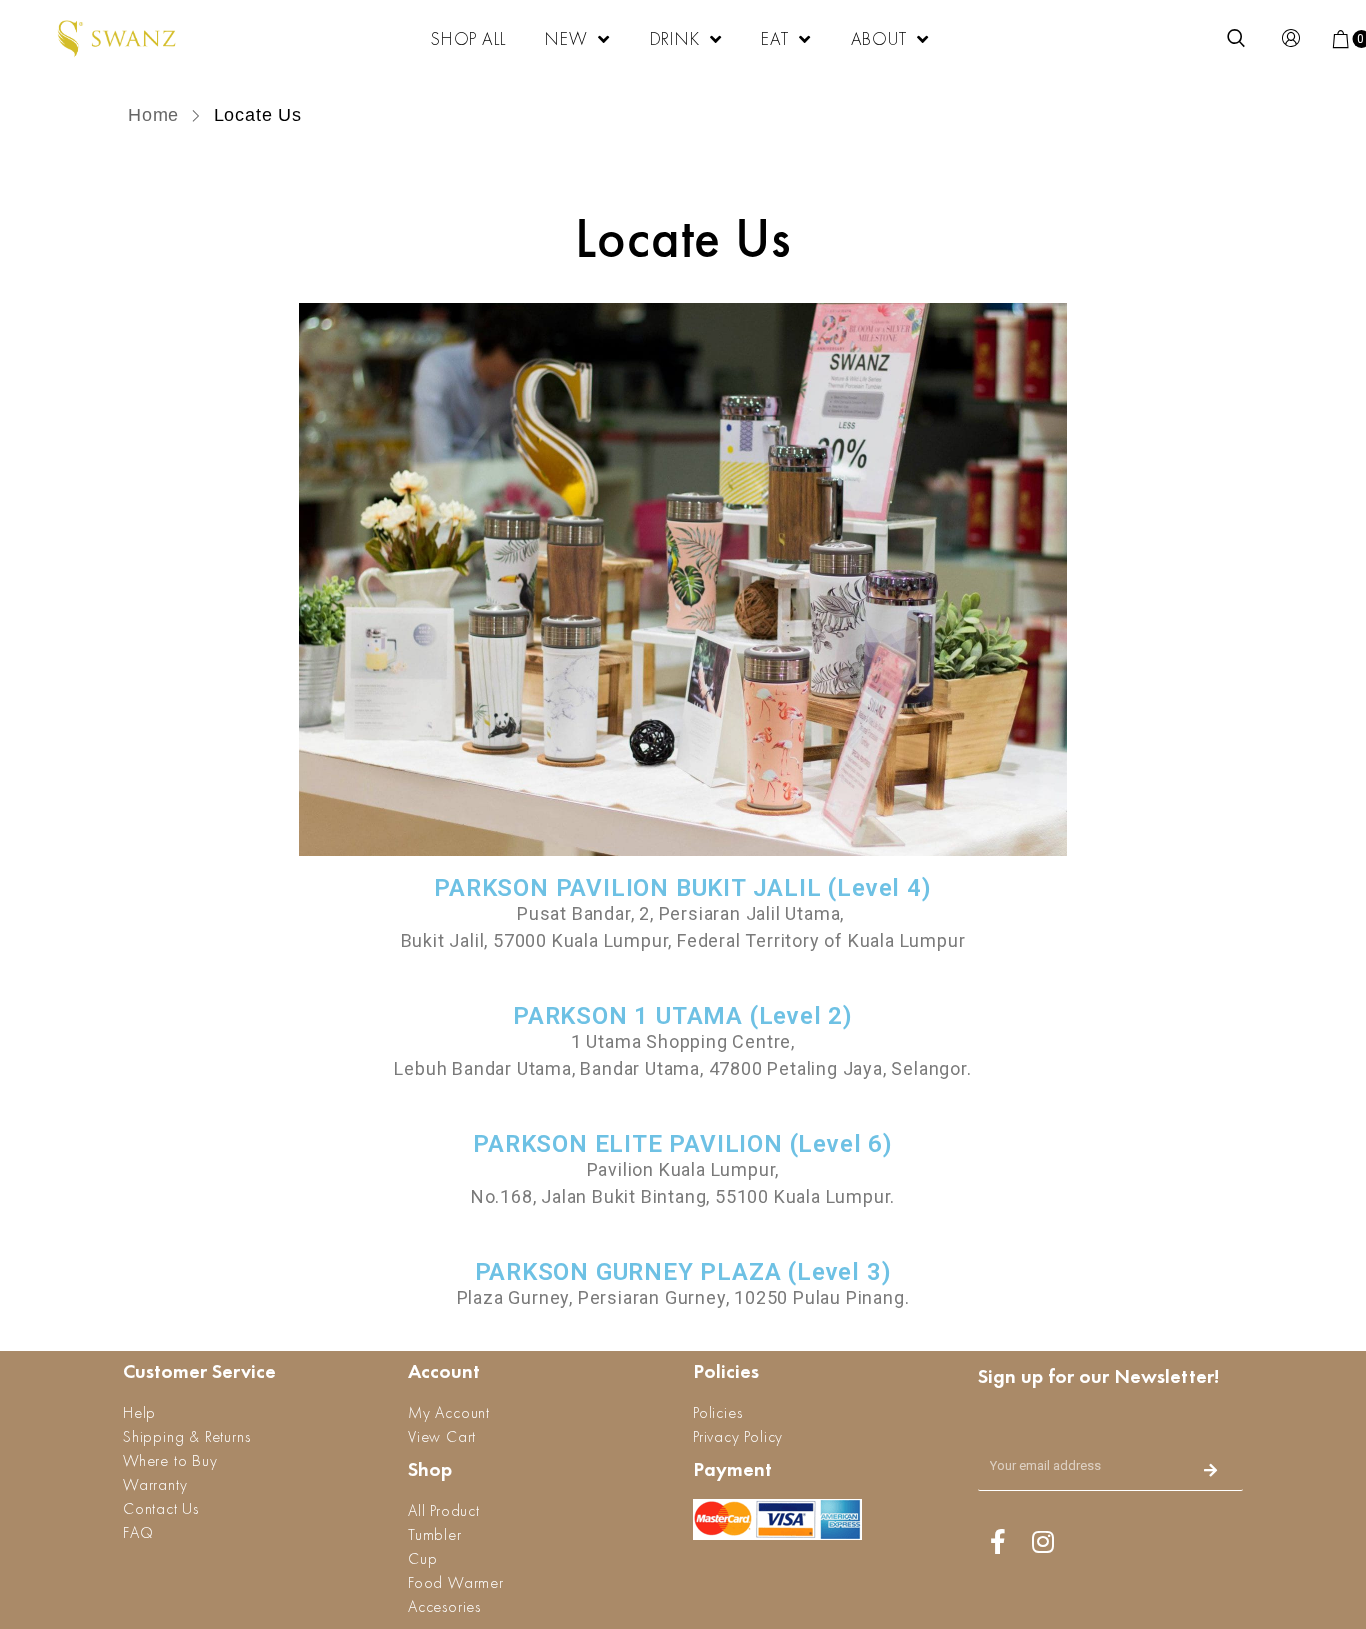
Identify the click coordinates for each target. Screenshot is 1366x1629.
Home (156, 115)
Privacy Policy (738, 1436)
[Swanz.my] (117, 39)
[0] (1342, 39)
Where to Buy (170, 1460)
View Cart (442, 1436)
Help (139, 1412)
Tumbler (435, 1534)
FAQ (138, 1532)
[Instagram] (1043, 1542)
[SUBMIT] (1211, 1471)
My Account (449, 1412)
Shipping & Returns (186, 1436)
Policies (717, 1412)
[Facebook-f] (998, 1542)
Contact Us (161, 1508)
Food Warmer (456, 1582)
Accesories (444, 1606)
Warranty (155, 1484)
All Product (444, 1510)
